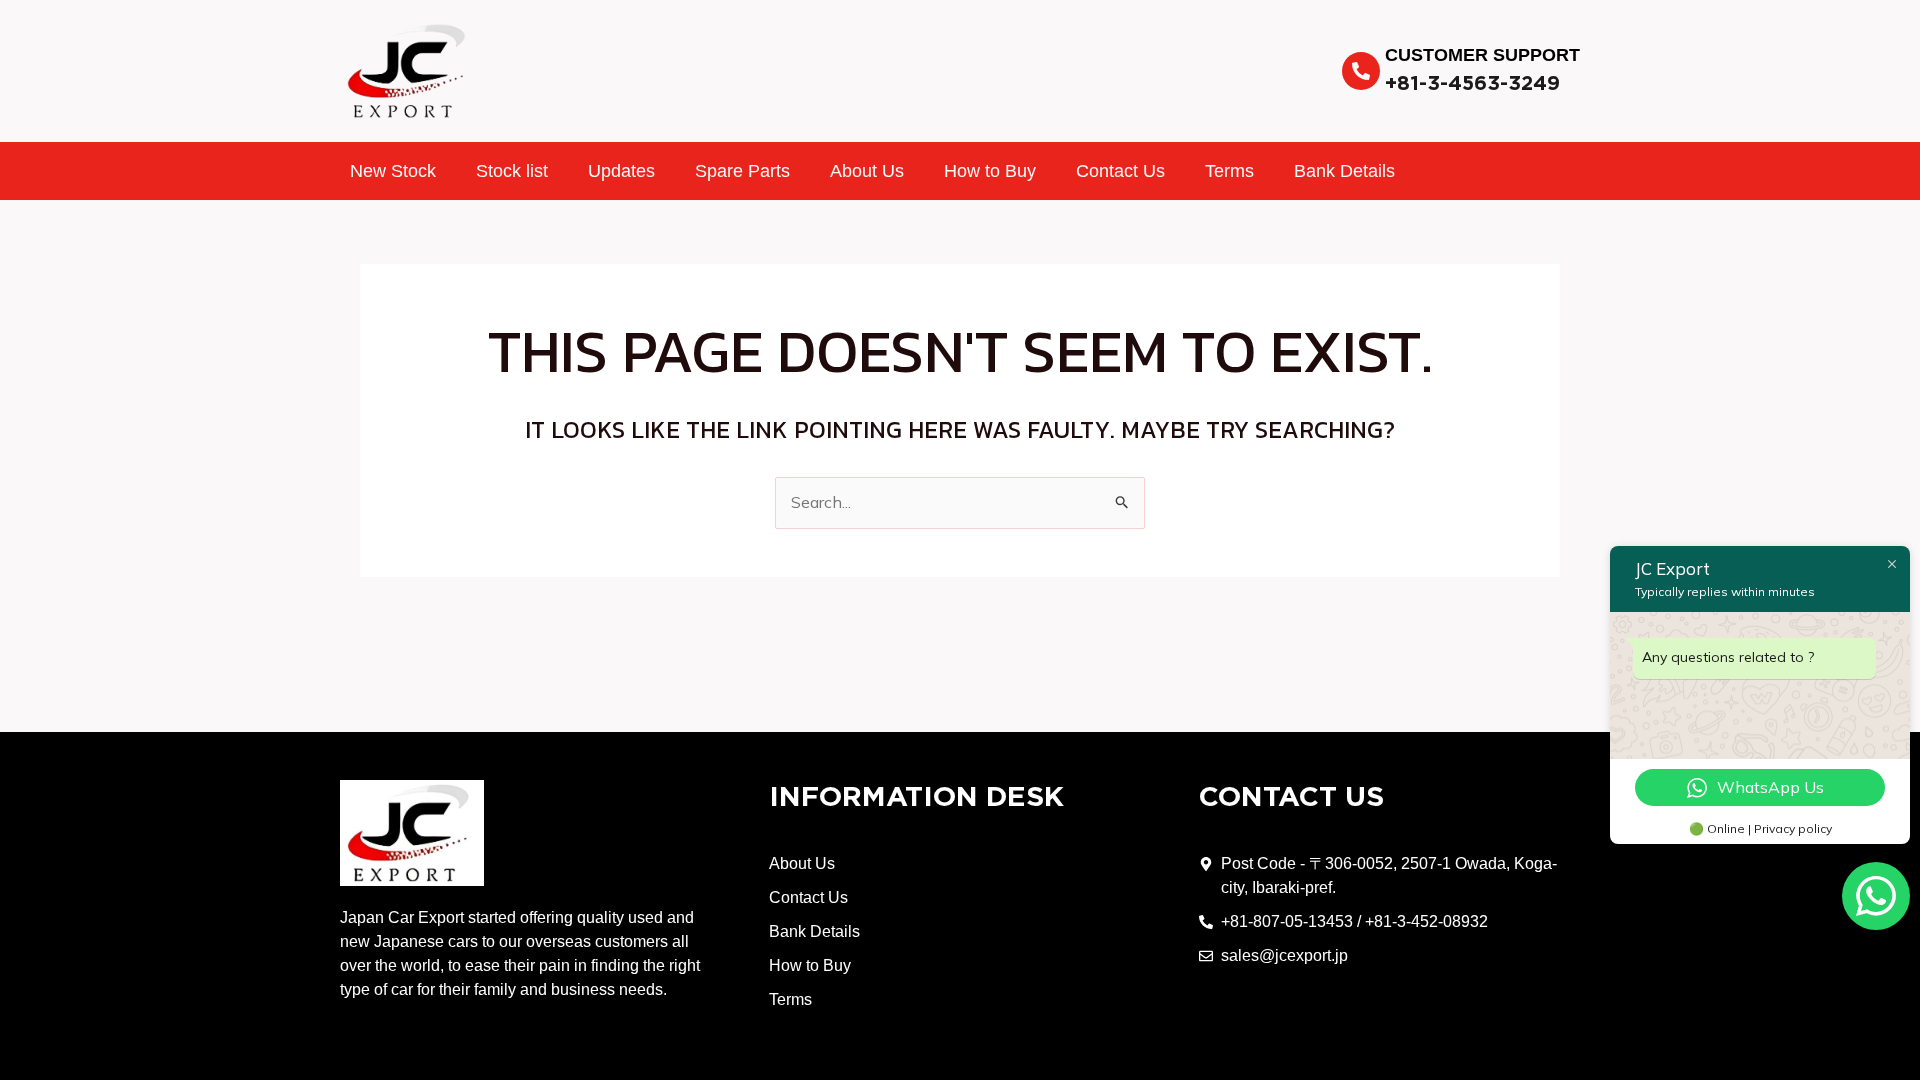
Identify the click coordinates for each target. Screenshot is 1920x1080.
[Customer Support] (1361, 71)
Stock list (512, 171)
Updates (621, 171)
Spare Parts (742, 171)
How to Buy (990, 171)
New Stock (393, 171)
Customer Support (1482, 55)
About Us (867, 171)
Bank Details (1344, 171)
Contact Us (1120, 171)
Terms (1229, 171)
